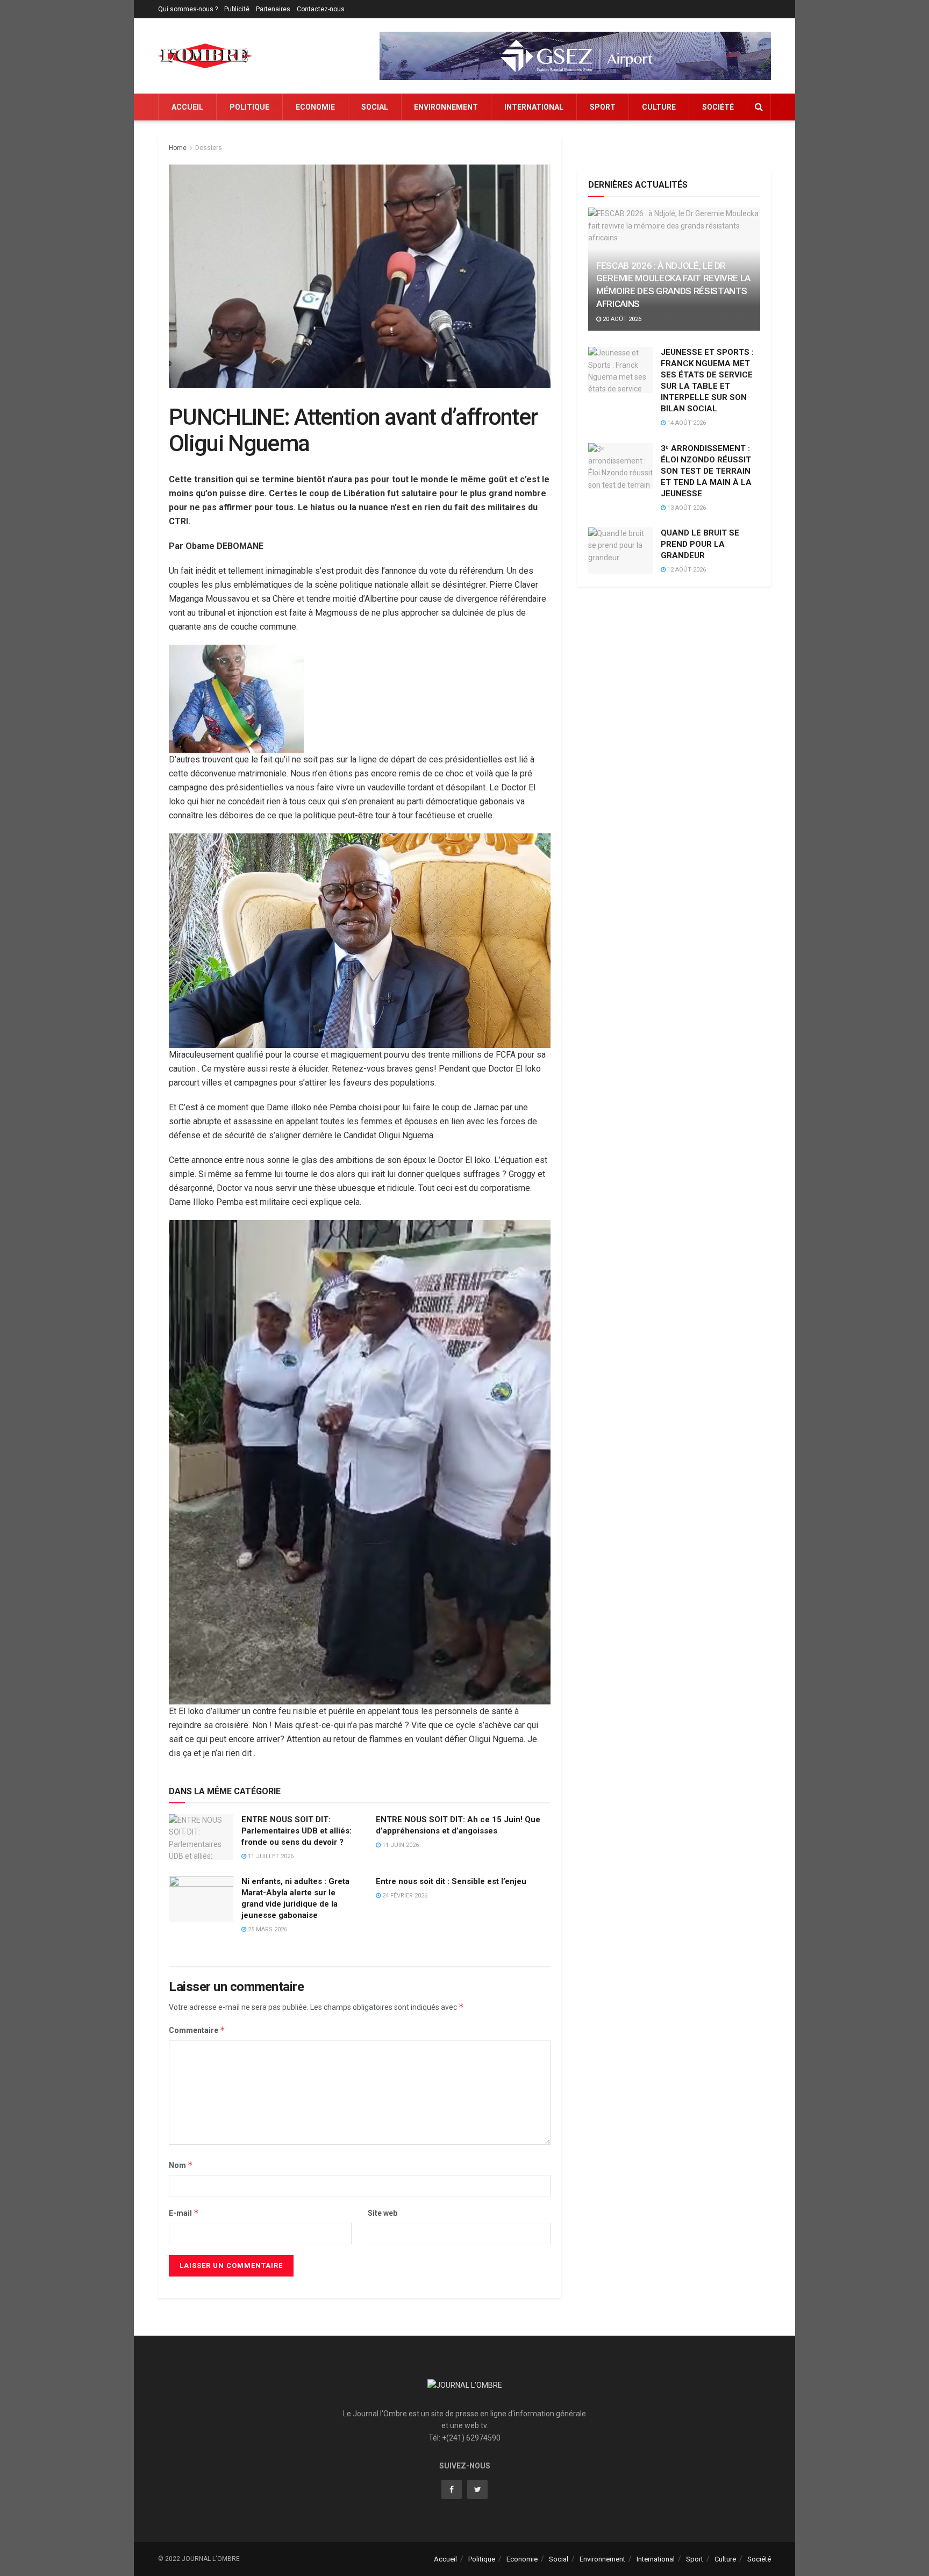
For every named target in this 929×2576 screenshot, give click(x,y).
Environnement (446, 107)
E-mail (184, 2213)
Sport (603, 107)
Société (718, 107)
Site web (383, 2213)
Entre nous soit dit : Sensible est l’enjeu (451, 1881)
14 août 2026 (686, 423)
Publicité (237, 9)
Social (375, 107)
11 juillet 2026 (270, 1856)
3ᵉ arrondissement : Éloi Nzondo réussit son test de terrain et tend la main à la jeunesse (706, 471)
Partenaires (273, 9)
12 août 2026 (686, 570)
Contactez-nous (321, 9)
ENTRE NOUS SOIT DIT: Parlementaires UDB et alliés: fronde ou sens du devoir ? (296, 1831)
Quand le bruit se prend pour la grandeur (700, 544)
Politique (249, 107)
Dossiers (209, 148)
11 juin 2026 (400, 1845)
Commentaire (197, 2030)
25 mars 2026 (267, 1929)
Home (178, 148)
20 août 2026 (621, 319)
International (534, 107)
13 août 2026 (686, 508)
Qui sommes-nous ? (188, 9)
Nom (181, 2165)
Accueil (187, 107)
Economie (315, 107)
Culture (659, 107)
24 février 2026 (404, 1896)
